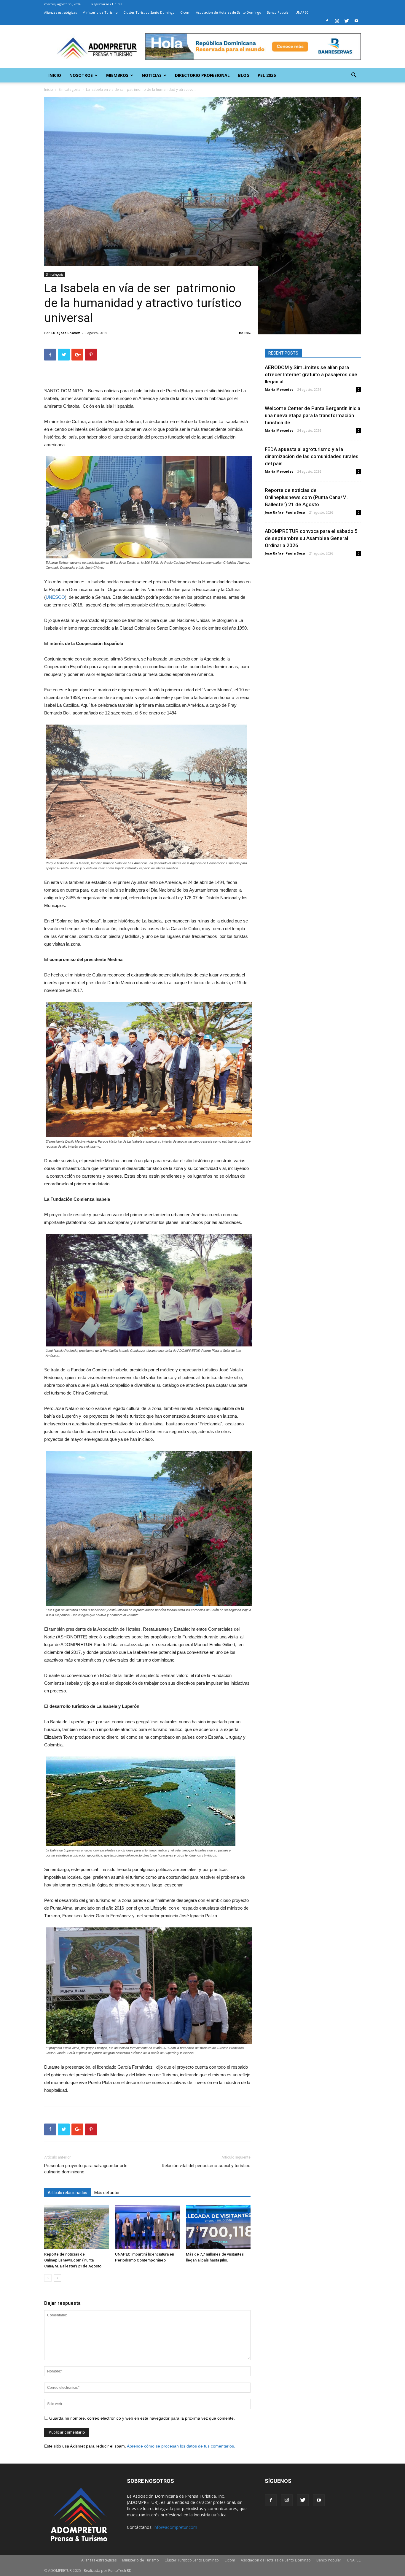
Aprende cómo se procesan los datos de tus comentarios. (181, 2446)
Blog (244, 75)
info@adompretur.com (175, 2527)
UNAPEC (302, 12)
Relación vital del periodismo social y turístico (206, 2166)
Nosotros (81, 75)
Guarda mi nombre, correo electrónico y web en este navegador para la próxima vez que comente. (142, 2418)
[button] (354, 76)
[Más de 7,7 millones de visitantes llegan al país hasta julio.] (218, 2227)
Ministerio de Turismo (100, 12)
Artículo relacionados (67, 2193)
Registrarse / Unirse (107, 4)
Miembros (117, 75)
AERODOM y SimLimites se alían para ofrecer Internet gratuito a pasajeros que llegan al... (311, 374)
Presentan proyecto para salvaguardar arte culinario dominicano (86, 2169)
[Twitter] (347, 21)
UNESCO (55, 597)
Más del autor (107, 2193)
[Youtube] (356, 21)
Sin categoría (70, 89)
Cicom (185, 12)
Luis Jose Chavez (66, 333)
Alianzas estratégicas (60, 12)
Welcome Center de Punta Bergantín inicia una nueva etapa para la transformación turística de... (312, 415)
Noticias (152, 75)
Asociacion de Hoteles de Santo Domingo (229, 12)
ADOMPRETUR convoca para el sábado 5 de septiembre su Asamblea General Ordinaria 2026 (311, 538)
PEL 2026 (267, 75)
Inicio (55, 75)
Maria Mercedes (279, 389)
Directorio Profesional (202, 75)
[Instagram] (337, 21)
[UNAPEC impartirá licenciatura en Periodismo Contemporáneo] (147, 2227)
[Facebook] (327, 21)
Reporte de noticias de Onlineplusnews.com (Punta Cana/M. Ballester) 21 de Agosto (73, 2260)
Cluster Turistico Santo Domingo (149, 12)
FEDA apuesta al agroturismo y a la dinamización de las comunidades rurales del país (312, 456)
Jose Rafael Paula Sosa (285, 512)
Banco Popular (278, 12)
